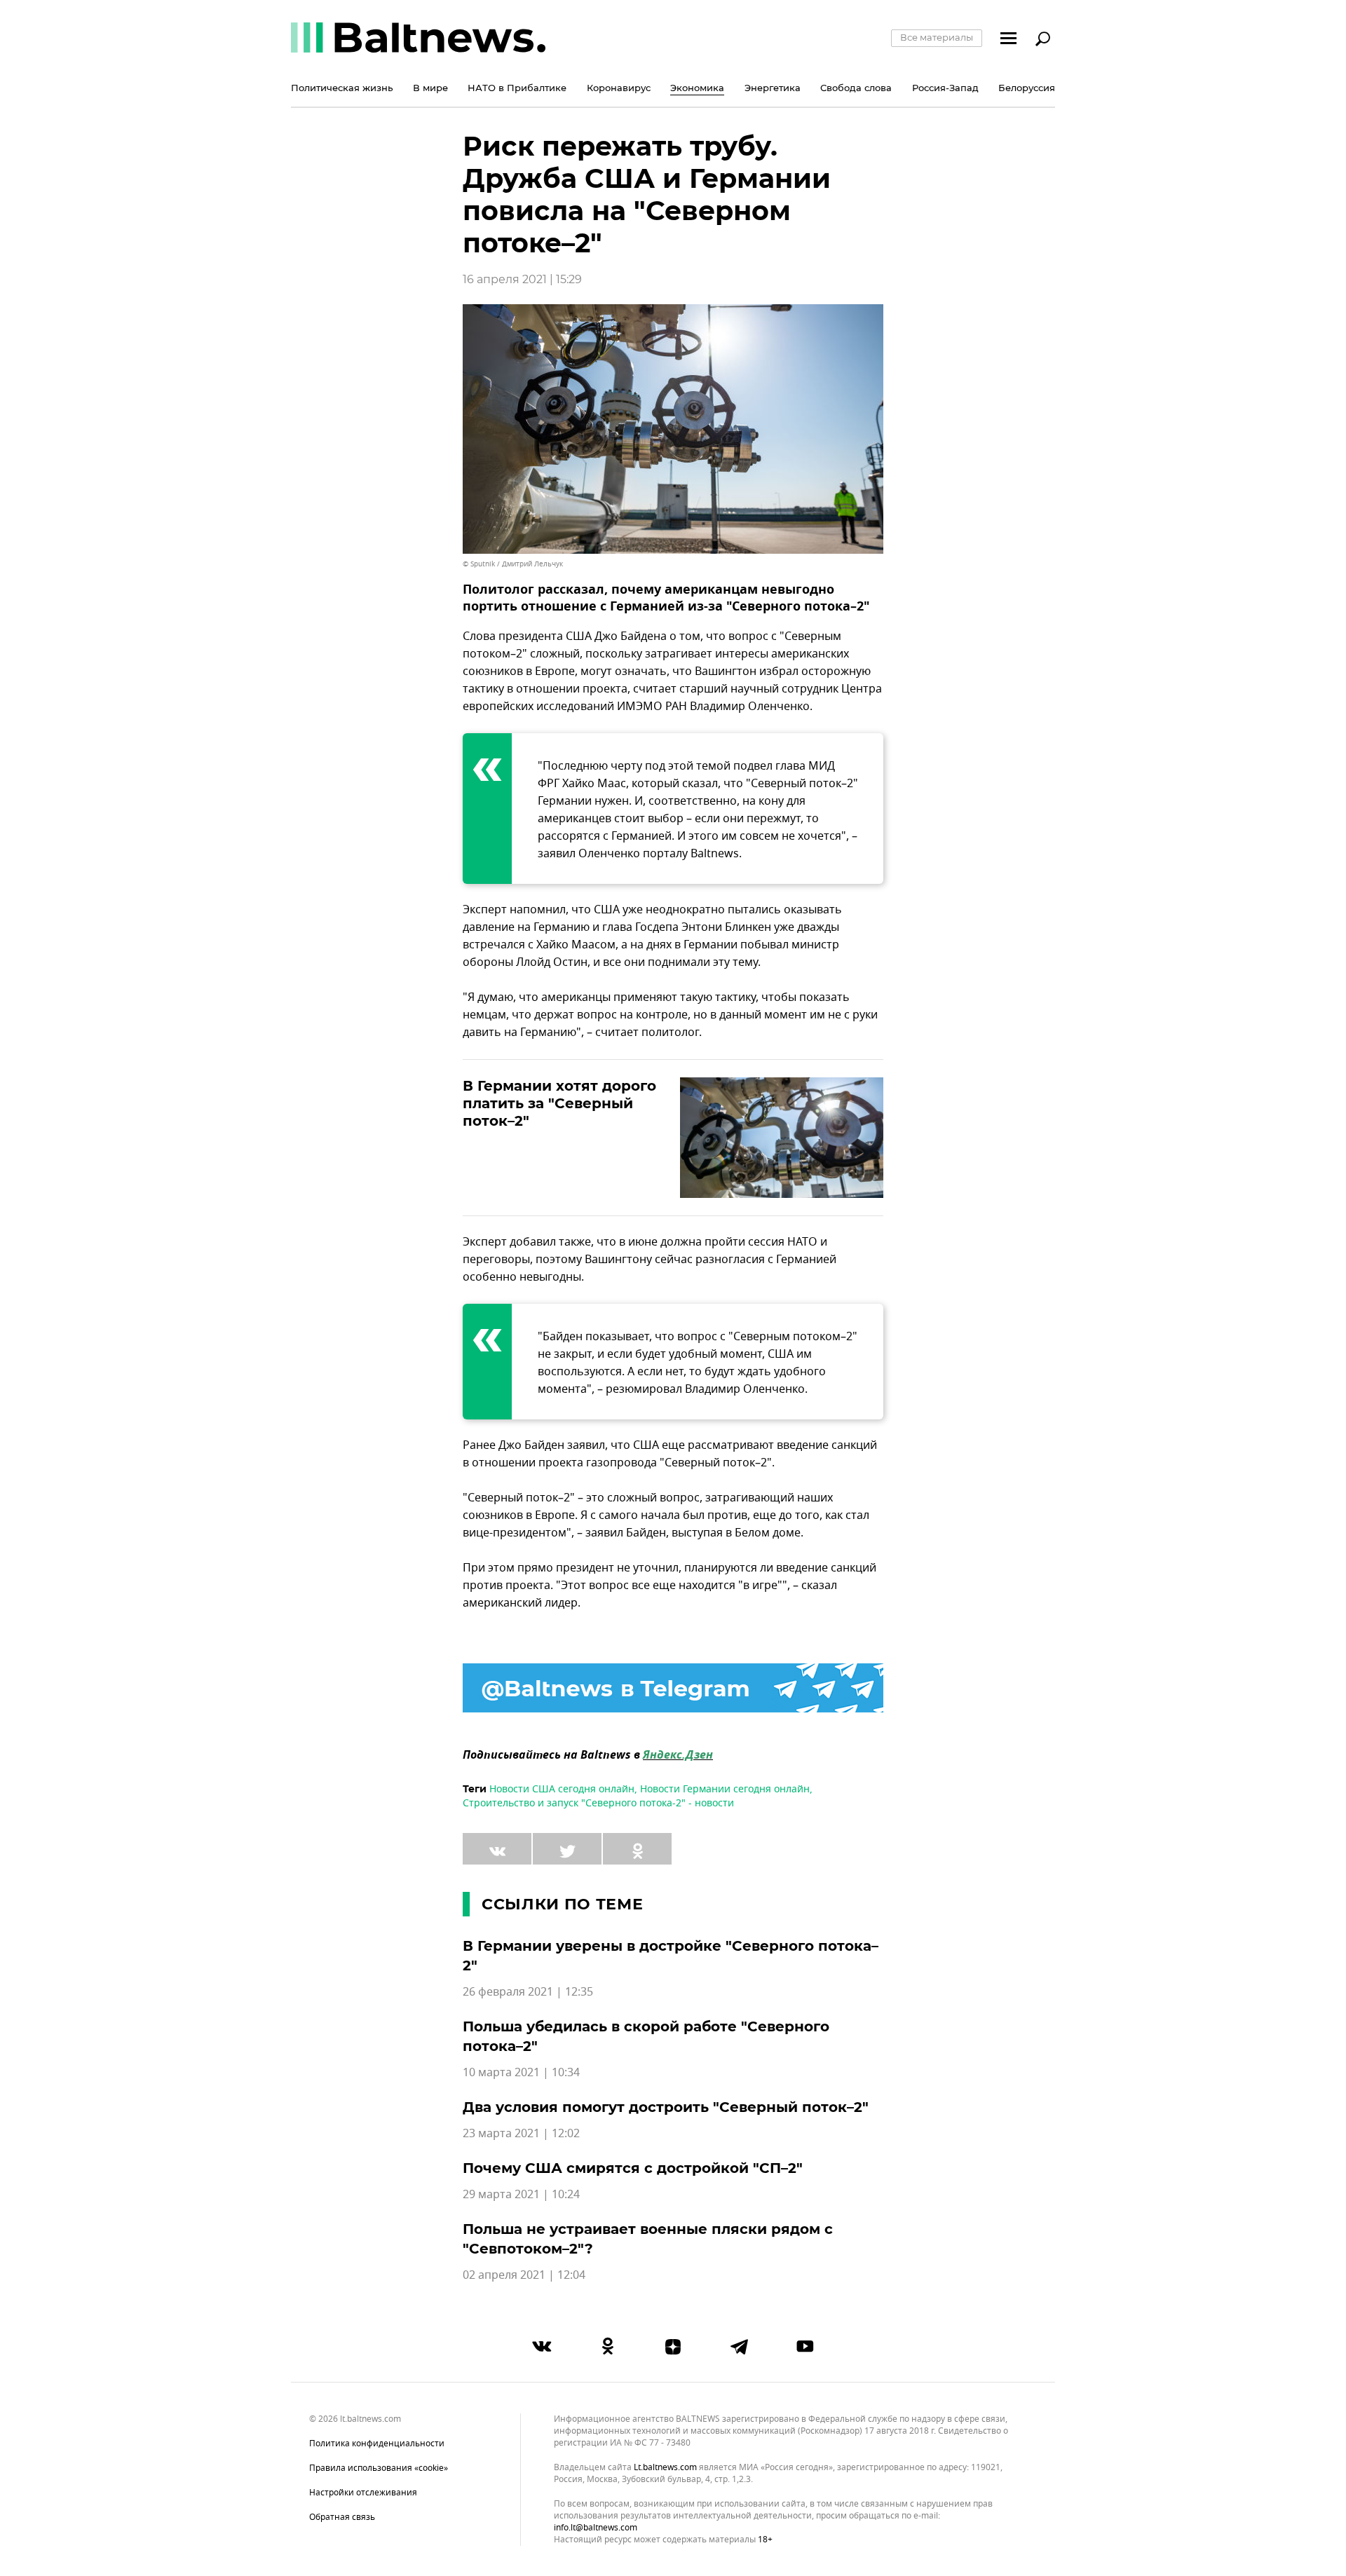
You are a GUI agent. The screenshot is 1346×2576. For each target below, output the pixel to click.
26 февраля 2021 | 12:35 (528, 1992)
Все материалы (937, 37)
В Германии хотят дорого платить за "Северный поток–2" (559, 1103)
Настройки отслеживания (363, 2493)
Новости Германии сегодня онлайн (725, 1789)
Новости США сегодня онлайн (562, 1789)
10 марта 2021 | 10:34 (521, 2073)
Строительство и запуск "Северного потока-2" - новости (598, 1803)
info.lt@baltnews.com (596, 2528)
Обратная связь (342, 2517)
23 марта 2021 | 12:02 (521, 2134)
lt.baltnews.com (665, 2468)
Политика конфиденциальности (377, 2444)
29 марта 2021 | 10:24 (521, 2195)
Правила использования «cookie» (379, 2468)
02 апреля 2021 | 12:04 (524, 2275)
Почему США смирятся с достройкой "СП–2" (633, 2168)
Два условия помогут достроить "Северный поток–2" (666, 2107)
